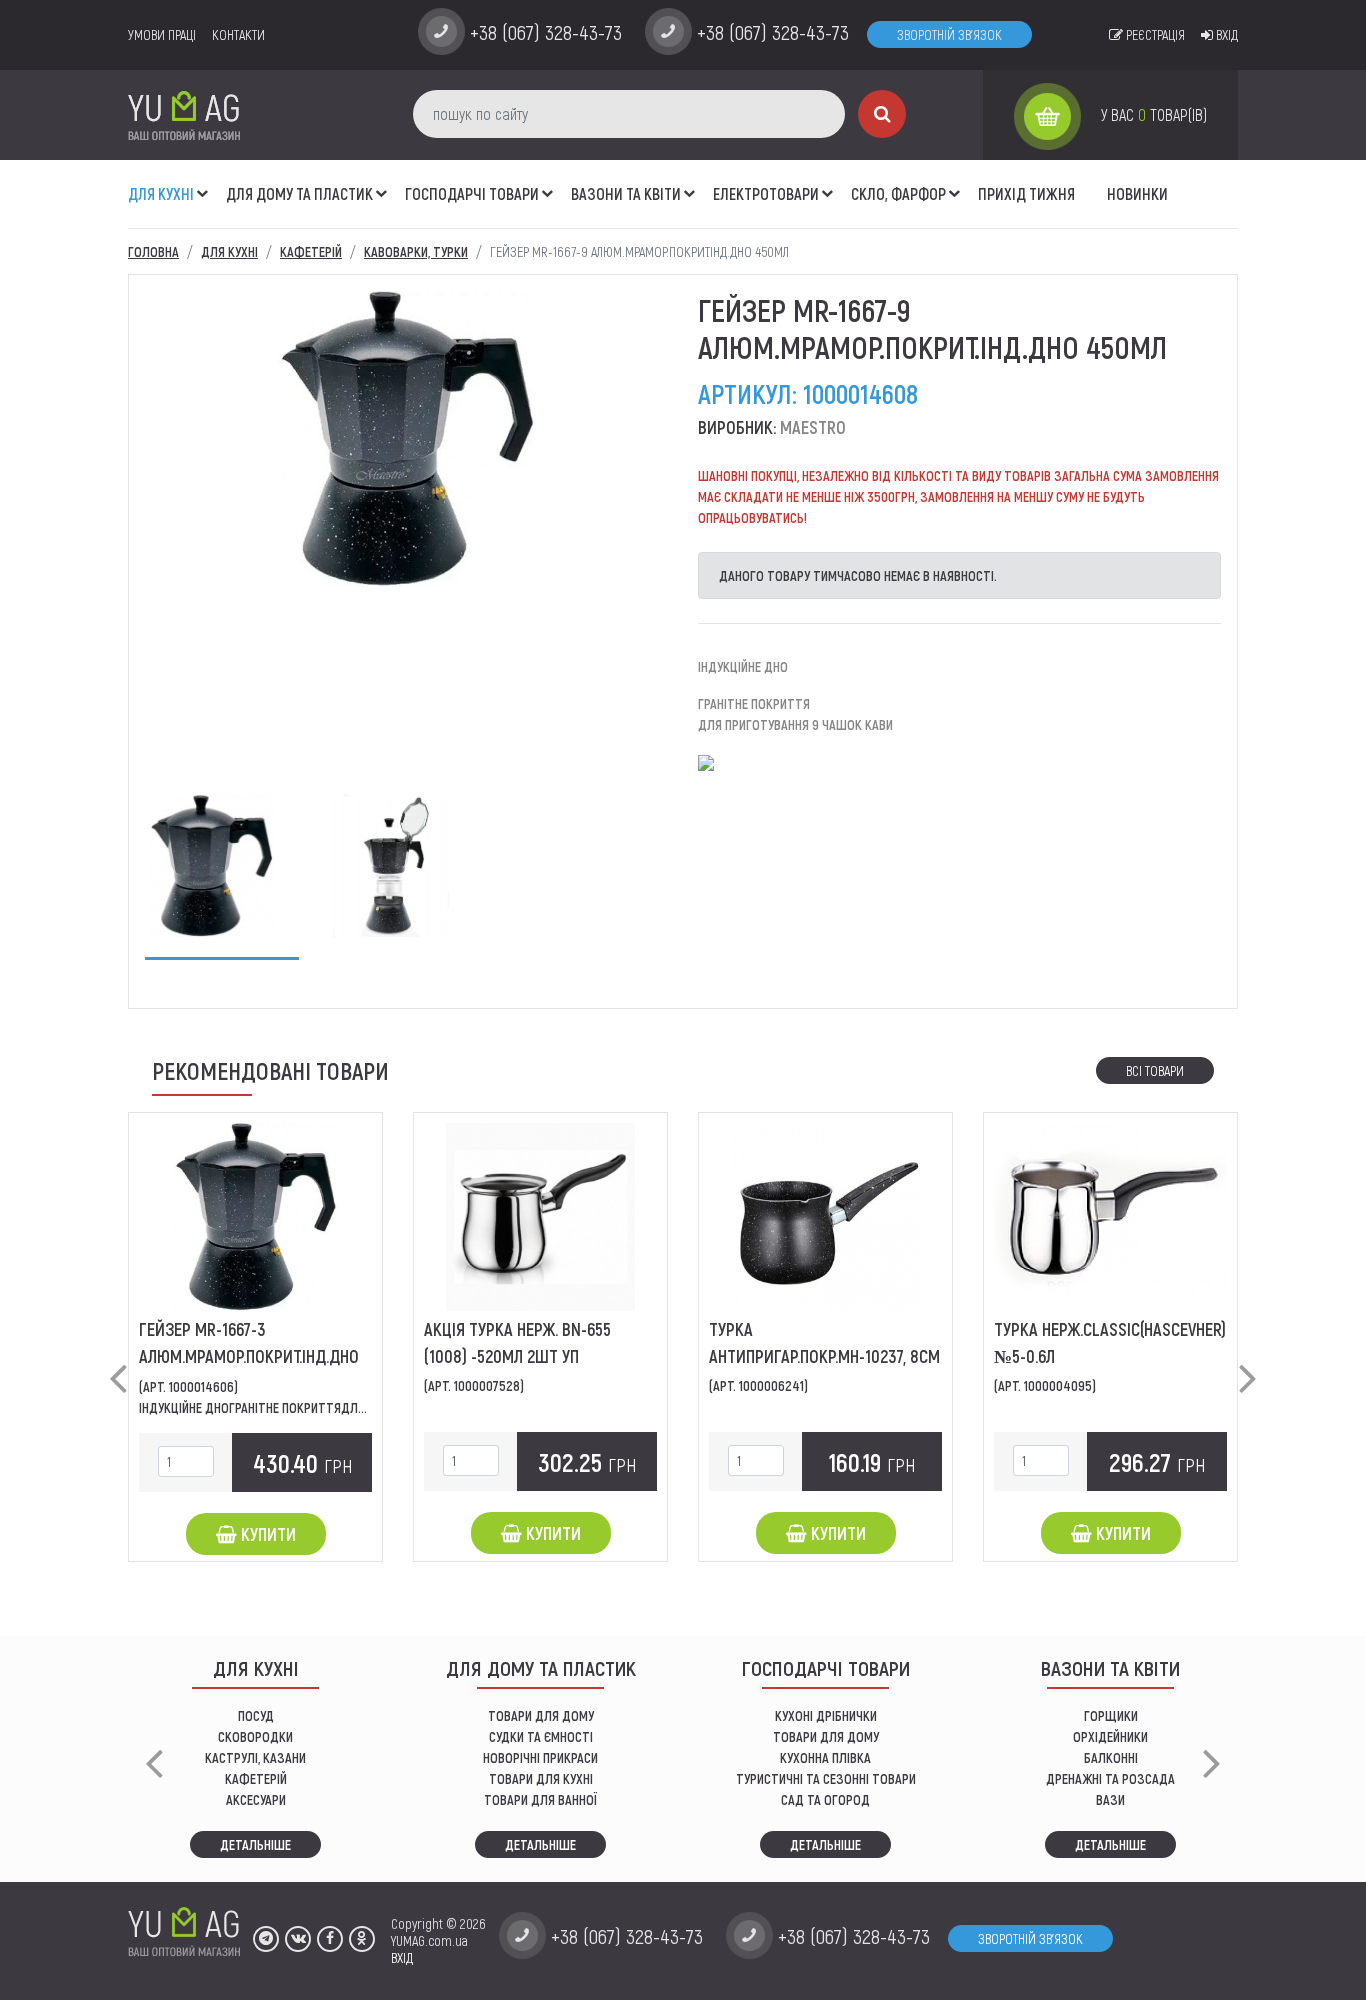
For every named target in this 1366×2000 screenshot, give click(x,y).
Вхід (1225, 34)
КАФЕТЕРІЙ (256, 1778)
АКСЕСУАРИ (256, 1799)
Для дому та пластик (299, 193)
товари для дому (826, 1736)
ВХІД (402, 1957)
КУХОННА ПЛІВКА (825, 1757)
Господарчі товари (472, 193)
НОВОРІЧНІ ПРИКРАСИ (540, 1757)
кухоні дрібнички (826, 1715)
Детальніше (255, 1844)
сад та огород (825, 1799)
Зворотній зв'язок (949, 34)
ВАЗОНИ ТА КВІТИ (626, 193)
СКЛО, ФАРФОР (898, 193)
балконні (1111, 1757)
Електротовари (766, 193)
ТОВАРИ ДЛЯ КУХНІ (541, 1778)
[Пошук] (882, 114)
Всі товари (1155, 1070)
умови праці (162, 34)
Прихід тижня (1026, 193)
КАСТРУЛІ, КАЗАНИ (255, 1757)
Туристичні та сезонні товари (826, 1778)
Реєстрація (1154, 34)
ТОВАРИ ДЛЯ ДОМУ (541, 1715)
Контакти (238, 34)
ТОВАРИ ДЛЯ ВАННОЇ (540, 1799)
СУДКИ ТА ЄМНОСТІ (541, 1736)
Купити (266, 1534)
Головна (153, 251)
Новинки (1137, 193)
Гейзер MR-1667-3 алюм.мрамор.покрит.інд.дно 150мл (249, 1356)
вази (1110, 1799)
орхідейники (1110, 1736)
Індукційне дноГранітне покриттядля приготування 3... (305, 1407)
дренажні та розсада (1110, 1778)
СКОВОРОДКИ (255, 1736)
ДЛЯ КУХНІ (161, 193)
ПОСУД (256, 1715)
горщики (1111, 1715)
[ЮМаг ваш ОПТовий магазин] (184, 114)
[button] (203, 183)
